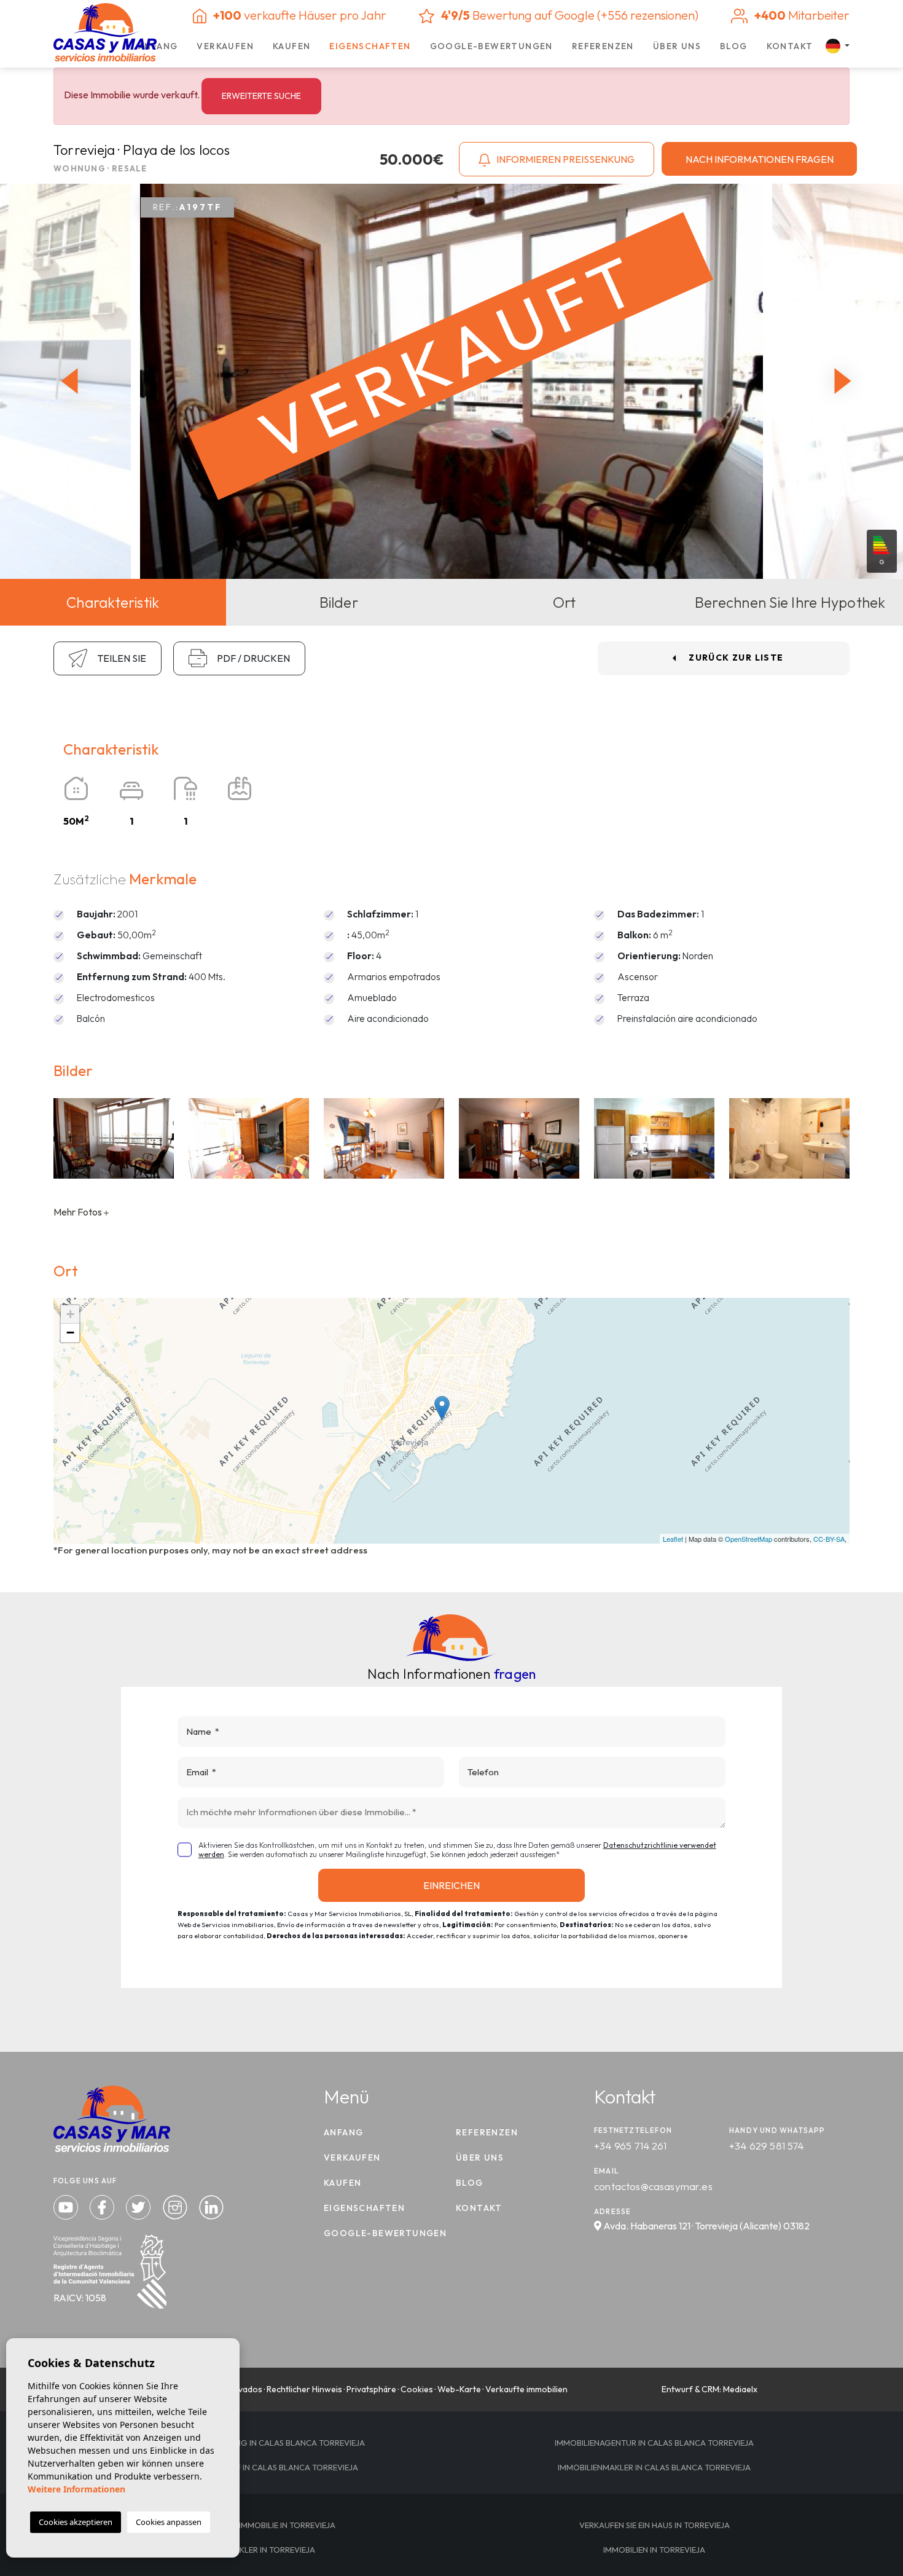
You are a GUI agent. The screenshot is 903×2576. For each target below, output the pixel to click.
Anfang (158, 46)
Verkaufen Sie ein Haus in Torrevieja (655, 2525)
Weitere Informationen (76, 2489)
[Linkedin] (211, 2206)
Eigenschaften (370, 46)
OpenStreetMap (749, 1539)
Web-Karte (459, 2389)
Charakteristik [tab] (113, 602)
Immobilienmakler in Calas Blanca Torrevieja (654, 2467)
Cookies (417, 2389)
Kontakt (790, 46)
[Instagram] (176, 2206)
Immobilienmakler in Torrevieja (249, 2550)
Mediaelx (740, 2389)
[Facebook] (103, 2206)
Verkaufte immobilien (526, 2389)
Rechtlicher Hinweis (304, 2389)
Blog (734, 46)
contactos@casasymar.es (653, 2186)
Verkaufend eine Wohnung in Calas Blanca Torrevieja (249, 2443)
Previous (66, 381)
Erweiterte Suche (261, 96)
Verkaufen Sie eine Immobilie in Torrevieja (249, 2525)
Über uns (677, 46)
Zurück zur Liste (736, 658)
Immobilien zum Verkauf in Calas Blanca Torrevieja (249, 2467)
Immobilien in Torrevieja (654, 2550)
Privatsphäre (371, 2389)
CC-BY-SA (829, 1539)
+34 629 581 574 (767, 2146)
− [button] (70, 1333)
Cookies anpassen (169, 2522)
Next (846, 381)
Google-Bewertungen (491, 46)
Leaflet (673, 1539)
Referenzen (603, 46)
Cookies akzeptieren (76, 2522)
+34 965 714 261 (631, 2146)
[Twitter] (139, 2206)
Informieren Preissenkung (565, 159)
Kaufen (291, 46)
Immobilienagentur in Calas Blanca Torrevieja (654, 2443)
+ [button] (70, 1314)
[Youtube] (67, 2206)
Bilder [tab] (339, 602)
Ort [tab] (565, 602)
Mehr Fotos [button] (79, 1212)
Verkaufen (225, 46)
